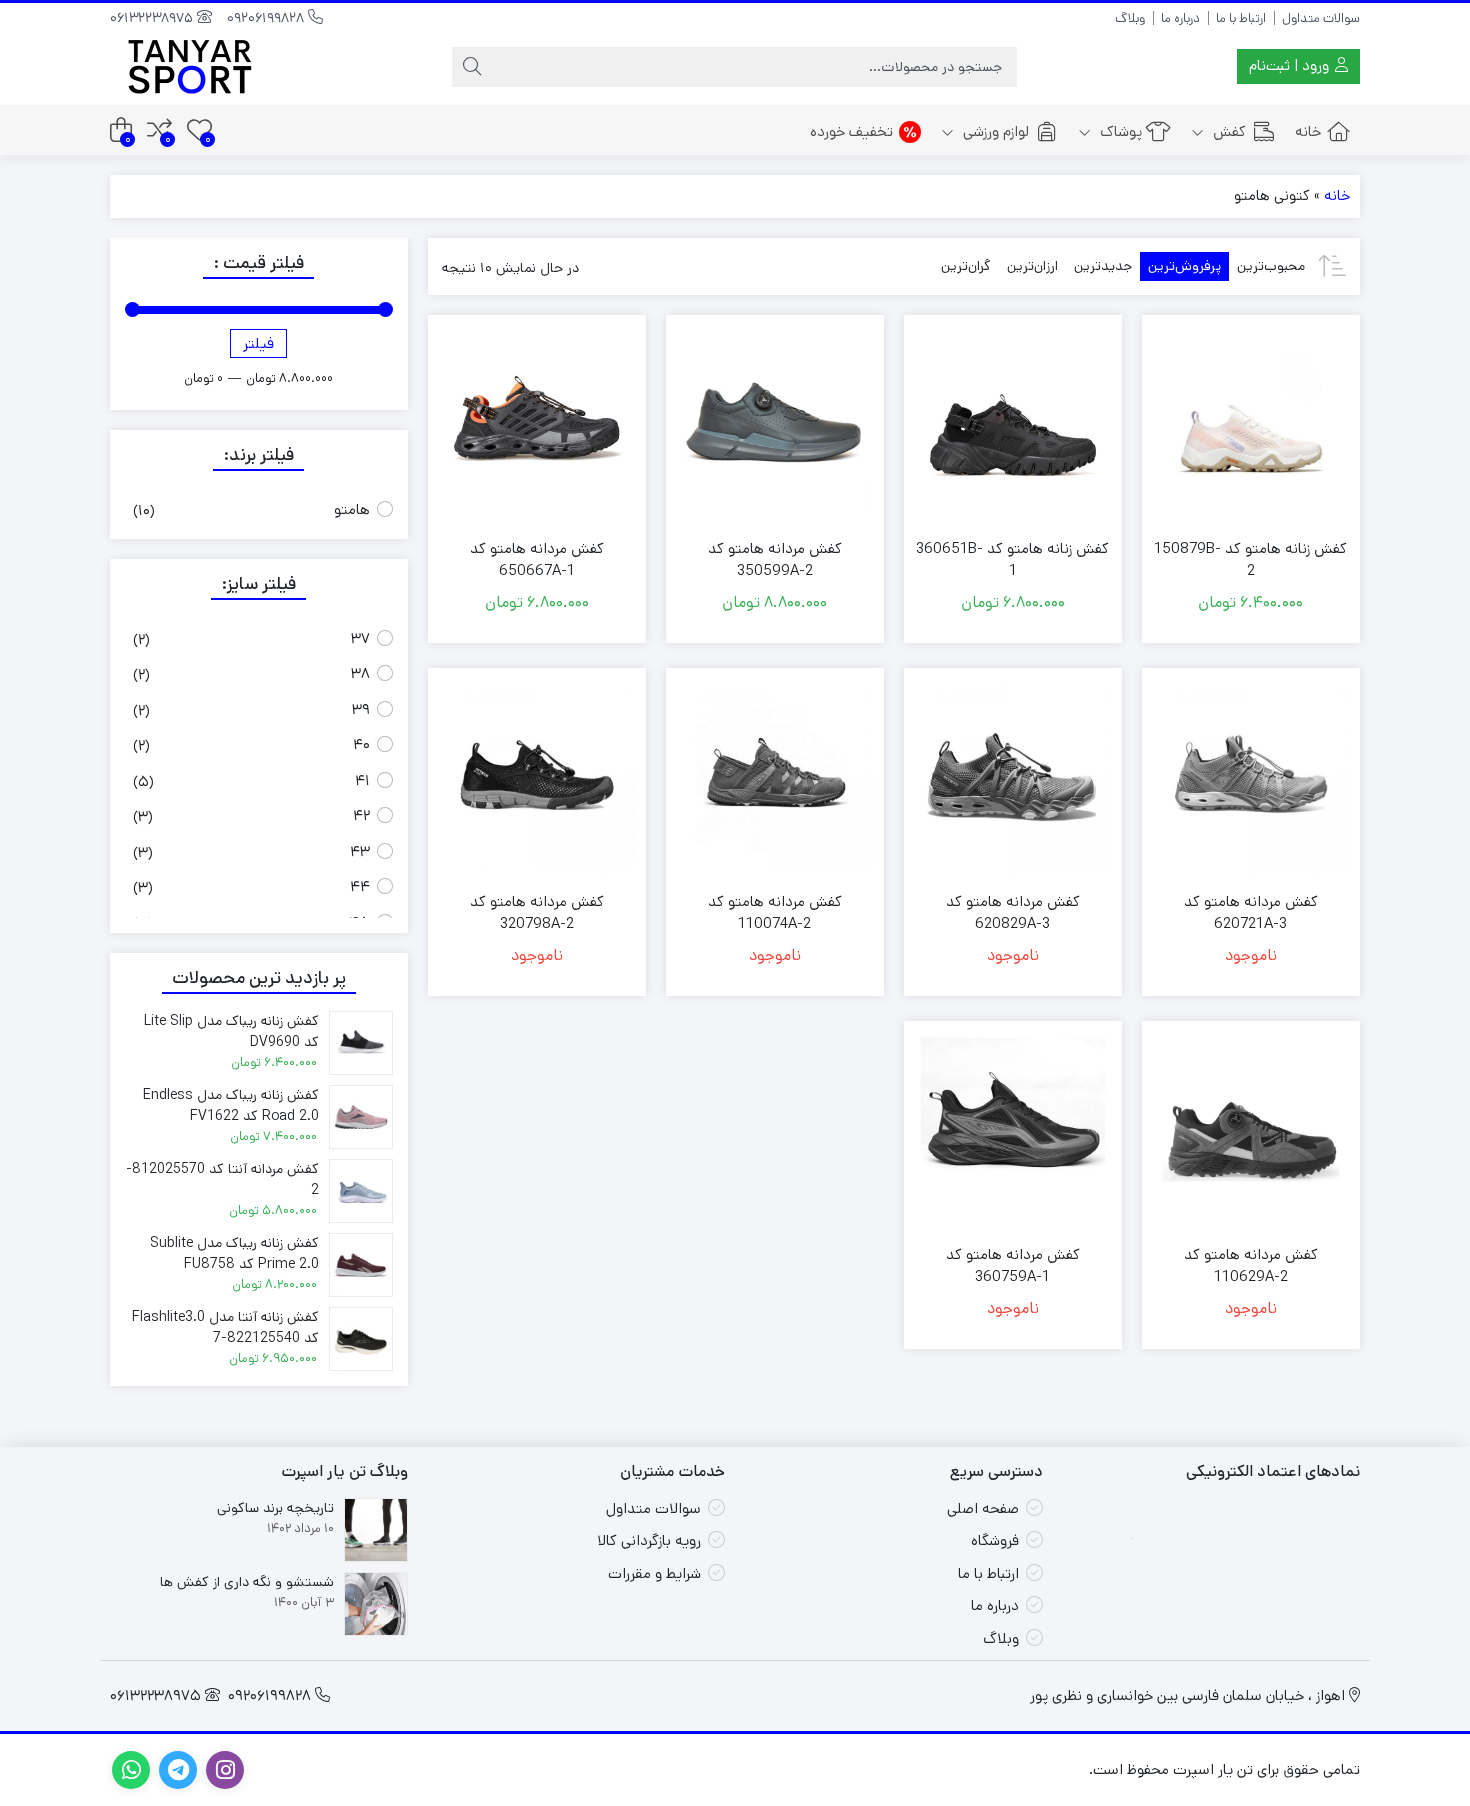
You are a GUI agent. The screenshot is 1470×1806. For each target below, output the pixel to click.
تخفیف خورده (851, 131)
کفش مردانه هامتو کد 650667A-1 (537, 560)
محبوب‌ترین (1271, 266)
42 (361, 815)
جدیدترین (1103, 266)
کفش (1227, 131)
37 (360, 638)
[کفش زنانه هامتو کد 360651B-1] (1013, 424)
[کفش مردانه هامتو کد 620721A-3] (1251, 777)
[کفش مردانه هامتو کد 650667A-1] (537, 424)
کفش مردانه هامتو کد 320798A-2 (537, 913)
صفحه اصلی (983, 1508)
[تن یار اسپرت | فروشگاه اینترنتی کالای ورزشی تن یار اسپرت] (190, 66)
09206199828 (267, 18)
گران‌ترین (966, 266)
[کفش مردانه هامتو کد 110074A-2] (775, 777)
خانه (1308, 131)
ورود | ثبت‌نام (1291, 65)
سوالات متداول (1321, 18)
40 (361, 744)
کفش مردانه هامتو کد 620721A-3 (1251, 913)
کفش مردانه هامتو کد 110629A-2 (1251, 1266)
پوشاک (1119, 131)
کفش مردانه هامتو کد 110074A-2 (775, 913)
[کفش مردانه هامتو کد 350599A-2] (775, 424)
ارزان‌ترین (1032, 266)
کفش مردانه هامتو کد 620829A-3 (1013, 913)
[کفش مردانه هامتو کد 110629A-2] (1251, 1130)
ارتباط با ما (1241, 18)
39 (361, 709)
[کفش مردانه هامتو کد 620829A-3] (1013, 777)
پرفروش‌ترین (1184, 266)
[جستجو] (472, 67)
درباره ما (1180, 18)
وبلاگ (1130, 18)
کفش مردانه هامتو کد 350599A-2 (775, 560)
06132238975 (153, 18)
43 (360, 851)
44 (360, 886)
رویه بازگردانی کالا (649, 1540)
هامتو (352, 509)
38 (360, 673)
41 (362, 780)
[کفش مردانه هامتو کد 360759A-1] (1013, 1130)
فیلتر (258, 343)
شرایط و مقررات (654, 1573)
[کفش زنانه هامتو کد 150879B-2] (1251, 424)
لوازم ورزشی (994, 131)
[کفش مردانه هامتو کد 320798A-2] (537, 777)
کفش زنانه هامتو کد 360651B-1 (1012, 560)
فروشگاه (995, 1540)
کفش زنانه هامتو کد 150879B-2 (1250, 560)
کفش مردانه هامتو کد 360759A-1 (1013, 1266)
